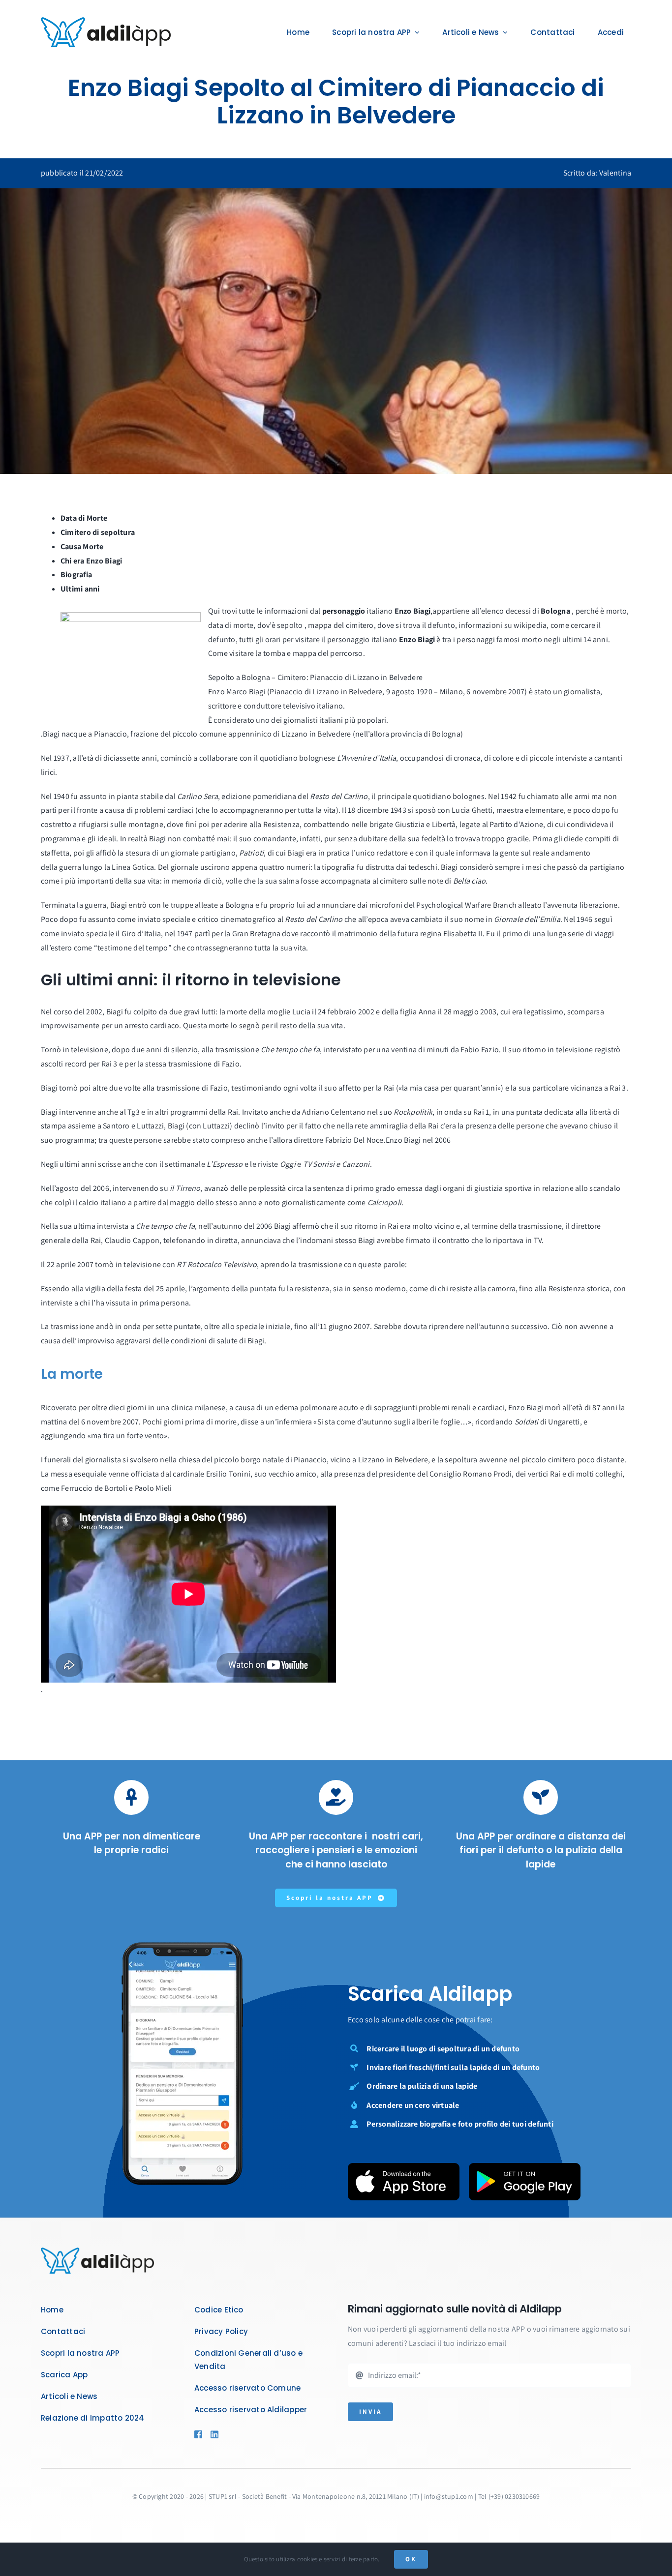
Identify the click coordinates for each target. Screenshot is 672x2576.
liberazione (599, 905)
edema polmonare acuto (317, 1407)
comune (213, 734)
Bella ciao (469, 881)
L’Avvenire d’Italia (367, 758)
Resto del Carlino (339, 796)
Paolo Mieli (153, 1488)
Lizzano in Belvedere (316, 734)
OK (411, 2559)
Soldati (527, 1422)
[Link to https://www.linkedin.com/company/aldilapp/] (229, 2434)
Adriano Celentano (334, 1112)
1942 (509, 796)
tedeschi (423, 867)
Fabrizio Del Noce (354, 1140)
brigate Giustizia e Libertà (412, 824)
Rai (393, 1226)
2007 (85, 1264)
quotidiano (279, 758)
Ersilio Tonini (228, 1474)
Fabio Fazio (480, 1050)
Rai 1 (481, 1112)
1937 (61, 758)
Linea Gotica (133, 867)
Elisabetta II (463, 933)
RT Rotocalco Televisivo (217, 1264)
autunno (228, 1226)
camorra (502, 1288)
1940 (61, 796)
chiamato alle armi (558, 796)
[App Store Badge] (404, 2167)
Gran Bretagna (256, 933)
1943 (398, 810)
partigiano (218, 853)
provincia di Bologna (426, 734)
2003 (488, 1012)
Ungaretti (564, 1422)
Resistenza (281, 824)
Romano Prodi (487, 1474)
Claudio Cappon (132, 1240)
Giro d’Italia (141, 933)
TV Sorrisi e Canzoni (336, 1164)
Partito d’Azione (516, 824)
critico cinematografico (237, 919)
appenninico (250, 734)
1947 (185, 933)
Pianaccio (110, 734)
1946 (584, 919)
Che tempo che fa (290, 1050)
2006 (443, 1140)
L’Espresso (225, 1164)
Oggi (288, 1164)
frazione (144, 734)
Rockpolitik (413, 1112)
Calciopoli (384, 1202)
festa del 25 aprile (155, 1288)
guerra (70, 867)
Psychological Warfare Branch (466, 905)
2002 (366, 1012)
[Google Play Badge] (525, 2167)
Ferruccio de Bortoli (94, 1488)
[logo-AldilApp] (106, 21)
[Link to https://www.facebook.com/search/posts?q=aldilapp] (198, 2434)
